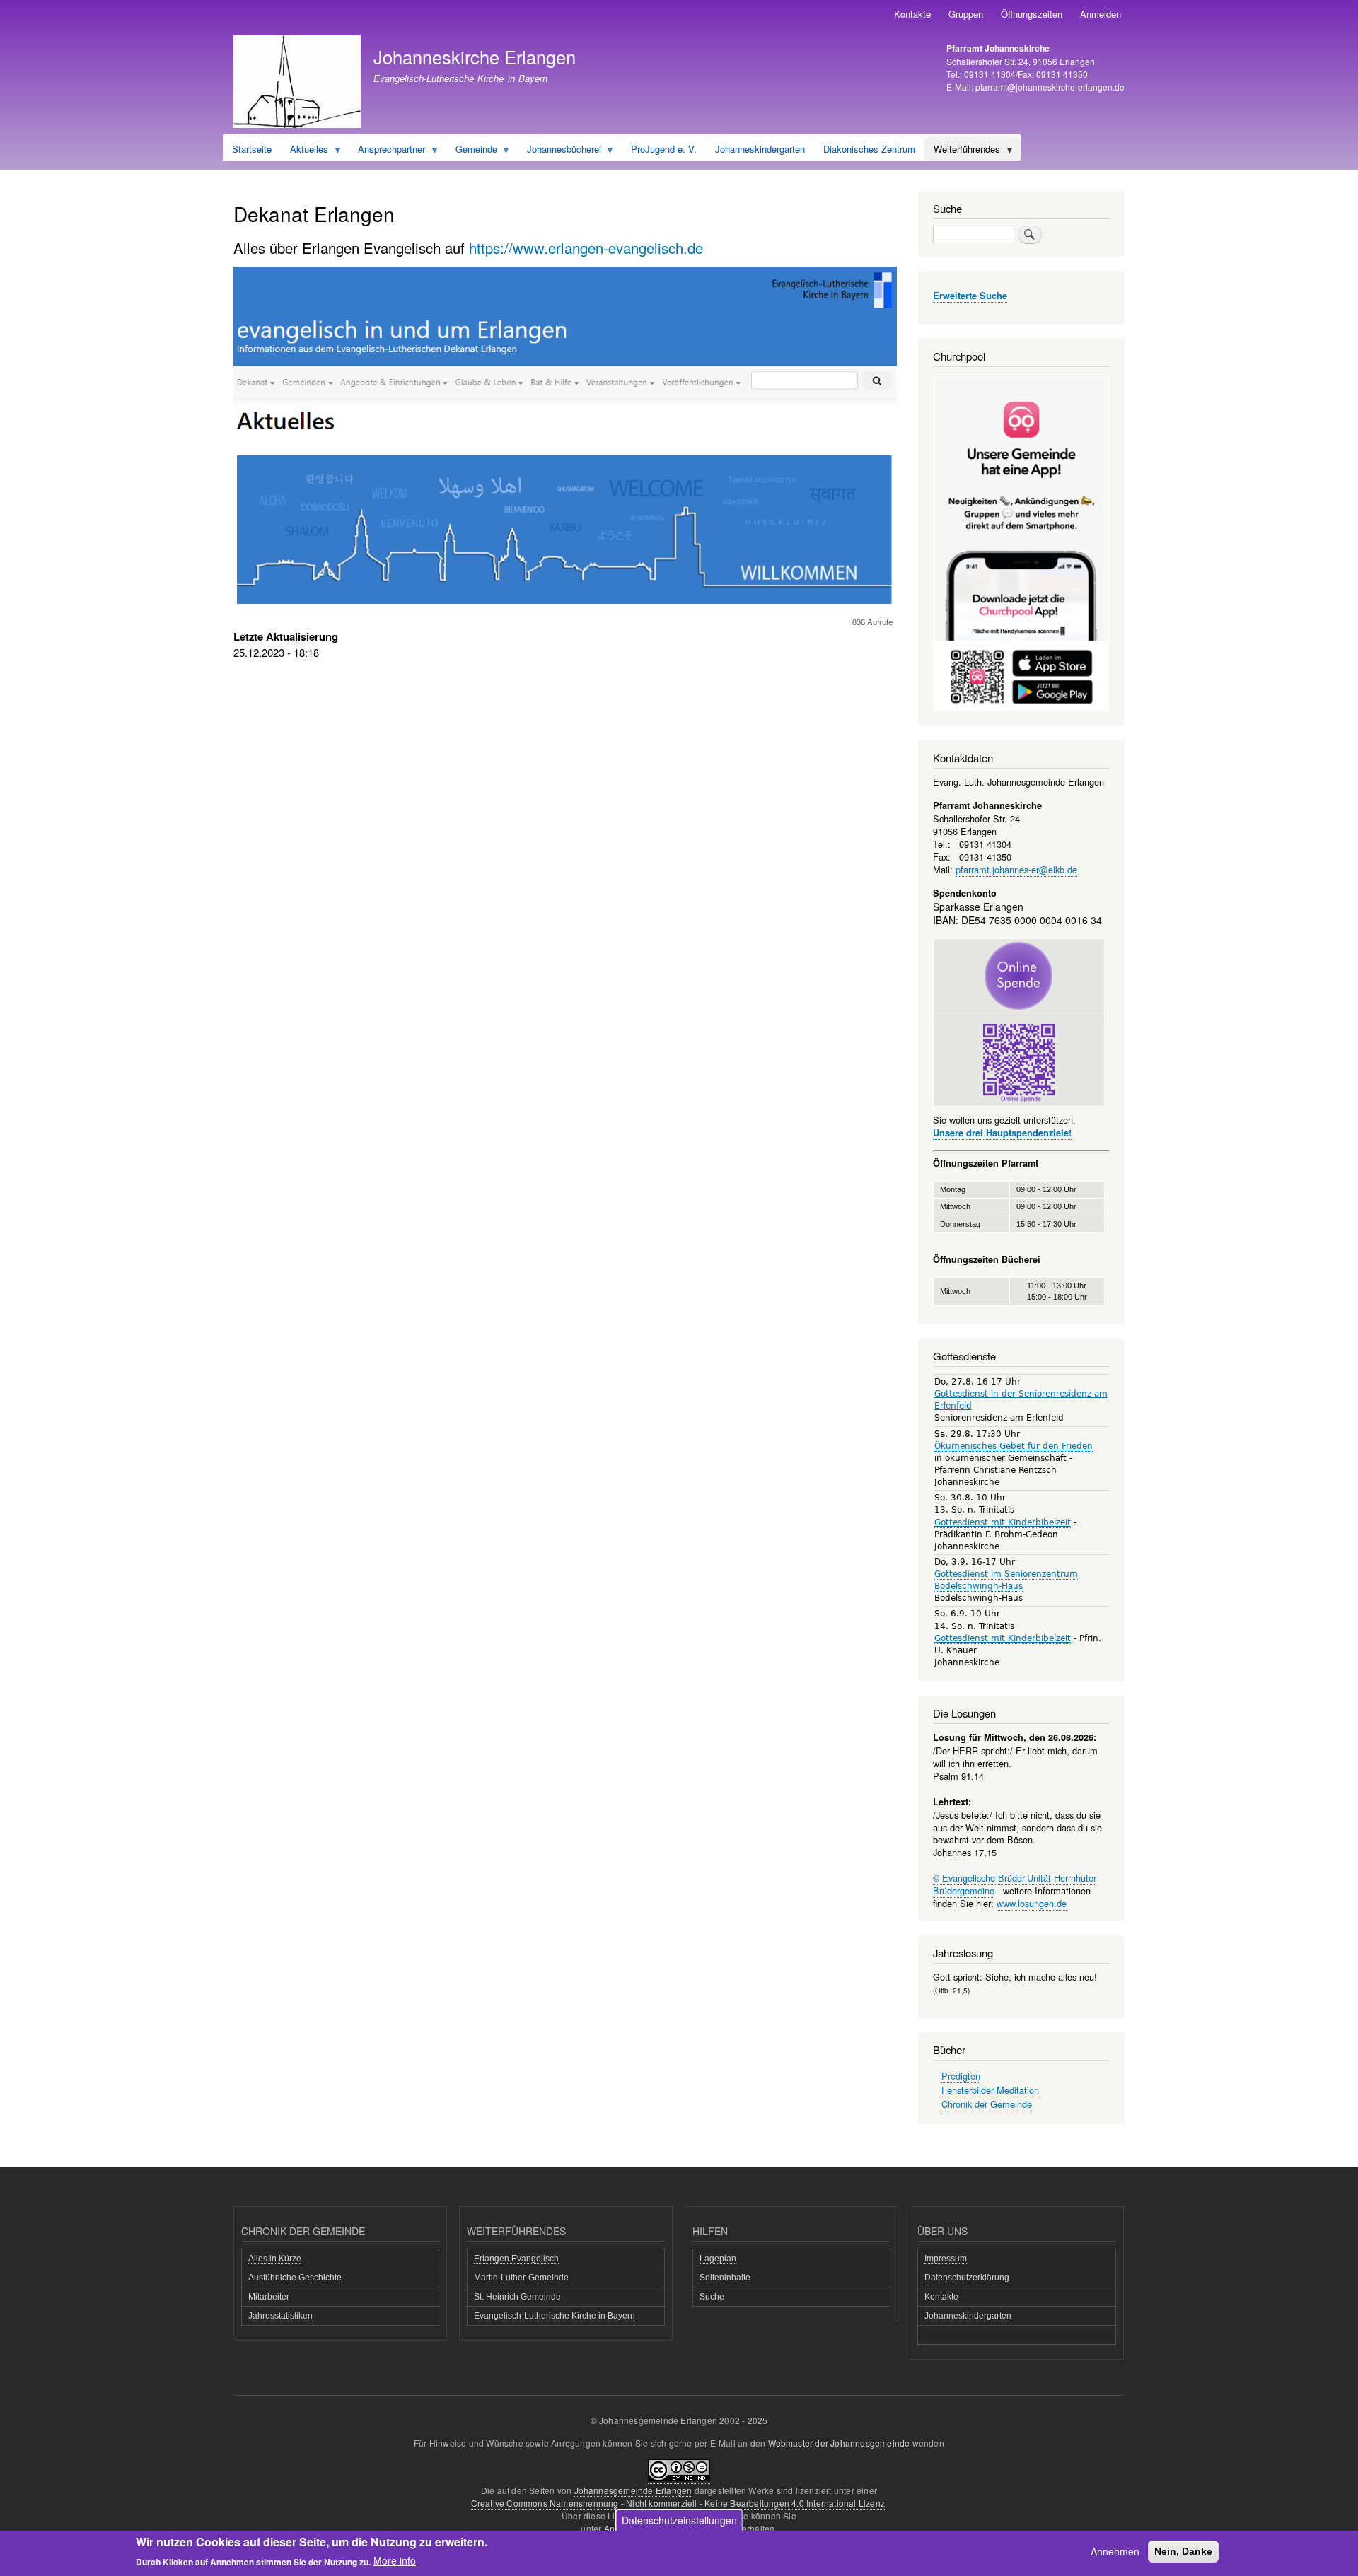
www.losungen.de (1032, 1903)
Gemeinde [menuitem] (472, 151)
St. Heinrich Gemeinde (517, 2297)
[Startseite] (297, 83)
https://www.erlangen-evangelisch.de (586, 248)
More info (395, 2560)
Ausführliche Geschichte (295, 2278)
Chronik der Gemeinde (987, 2104)
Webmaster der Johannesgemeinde (839, 2443)
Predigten (961, 2076)
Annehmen (1115, 2551)
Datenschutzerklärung (967, 2278)
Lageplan (718, 2259)
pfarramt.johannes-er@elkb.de (1016, 869)
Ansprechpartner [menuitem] (387, 151)
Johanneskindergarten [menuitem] (760, 149)
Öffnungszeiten (1032, 14)
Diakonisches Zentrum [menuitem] (869, 149)
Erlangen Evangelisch (516, 2259)
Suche (712, 2297)
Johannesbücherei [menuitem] (559, 151)
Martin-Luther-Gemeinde (521, 2278)
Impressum (946, 2259)
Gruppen (966, 14)
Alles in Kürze (275, 2259)
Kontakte (912, 14)
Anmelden (1101, 14)
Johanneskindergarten (968, 2316)
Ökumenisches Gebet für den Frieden (1014, 1446)
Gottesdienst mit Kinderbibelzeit (1003, 1522)
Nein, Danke (1183, 2551)
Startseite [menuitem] (252, 149)
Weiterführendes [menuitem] (962, 151)
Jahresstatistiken (280, 2316)
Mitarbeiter (269, 2297)
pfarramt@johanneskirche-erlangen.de (1050, 87)
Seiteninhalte (725, 2278)
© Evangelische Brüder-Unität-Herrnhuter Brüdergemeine (1015, 1884)
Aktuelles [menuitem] (304, 151)
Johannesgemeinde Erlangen (633, 2490)
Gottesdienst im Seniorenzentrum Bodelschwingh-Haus (1006, 1580)
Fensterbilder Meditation (990, 2090)
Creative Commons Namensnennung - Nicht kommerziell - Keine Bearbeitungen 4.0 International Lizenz (678, 2503)
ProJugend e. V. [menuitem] (664, 149)
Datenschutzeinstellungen (679, 2520)
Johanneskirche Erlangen (475, 57)
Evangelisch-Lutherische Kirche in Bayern (555, 2316)
